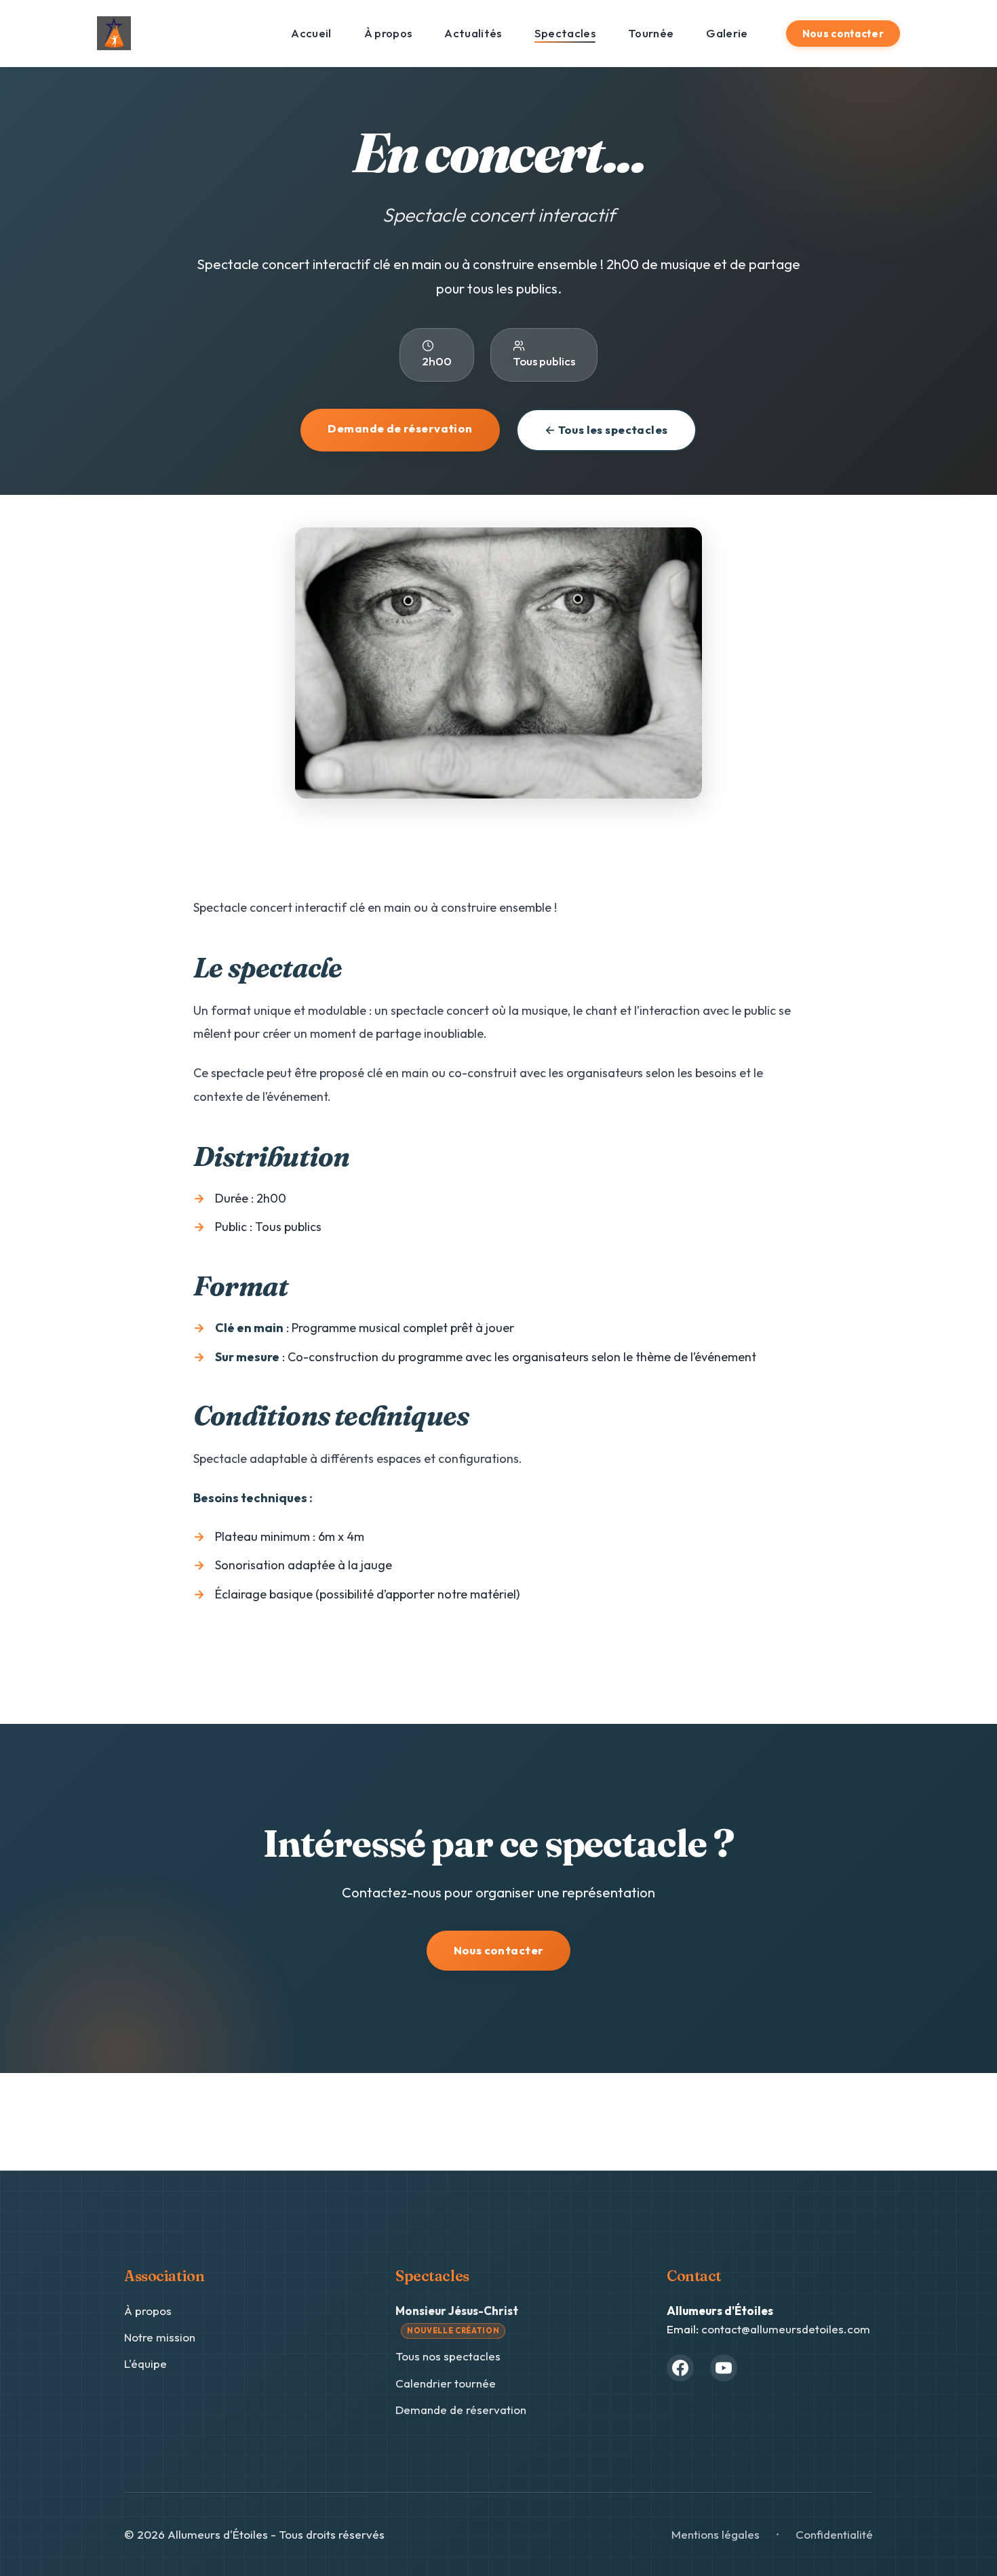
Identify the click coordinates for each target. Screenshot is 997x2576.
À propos (388, 33)
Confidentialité (834, 2534)
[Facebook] (680, 2368)
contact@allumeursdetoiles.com (786, 2329)
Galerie (727, 33)
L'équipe (145, 2363)
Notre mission (160, 2337)
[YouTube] (724, 2368)
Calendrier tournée (446, 2383)
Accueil (311, 33)
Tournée (651, 33)
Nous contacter (843, 34)
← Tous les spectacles (606, 429)
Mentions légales (716, 2534)
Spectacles (565, 33)
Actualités (473, 33)
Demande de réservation (400, 428)
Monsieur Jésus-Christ (457, 2319)
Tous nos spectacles (448, 2356)
